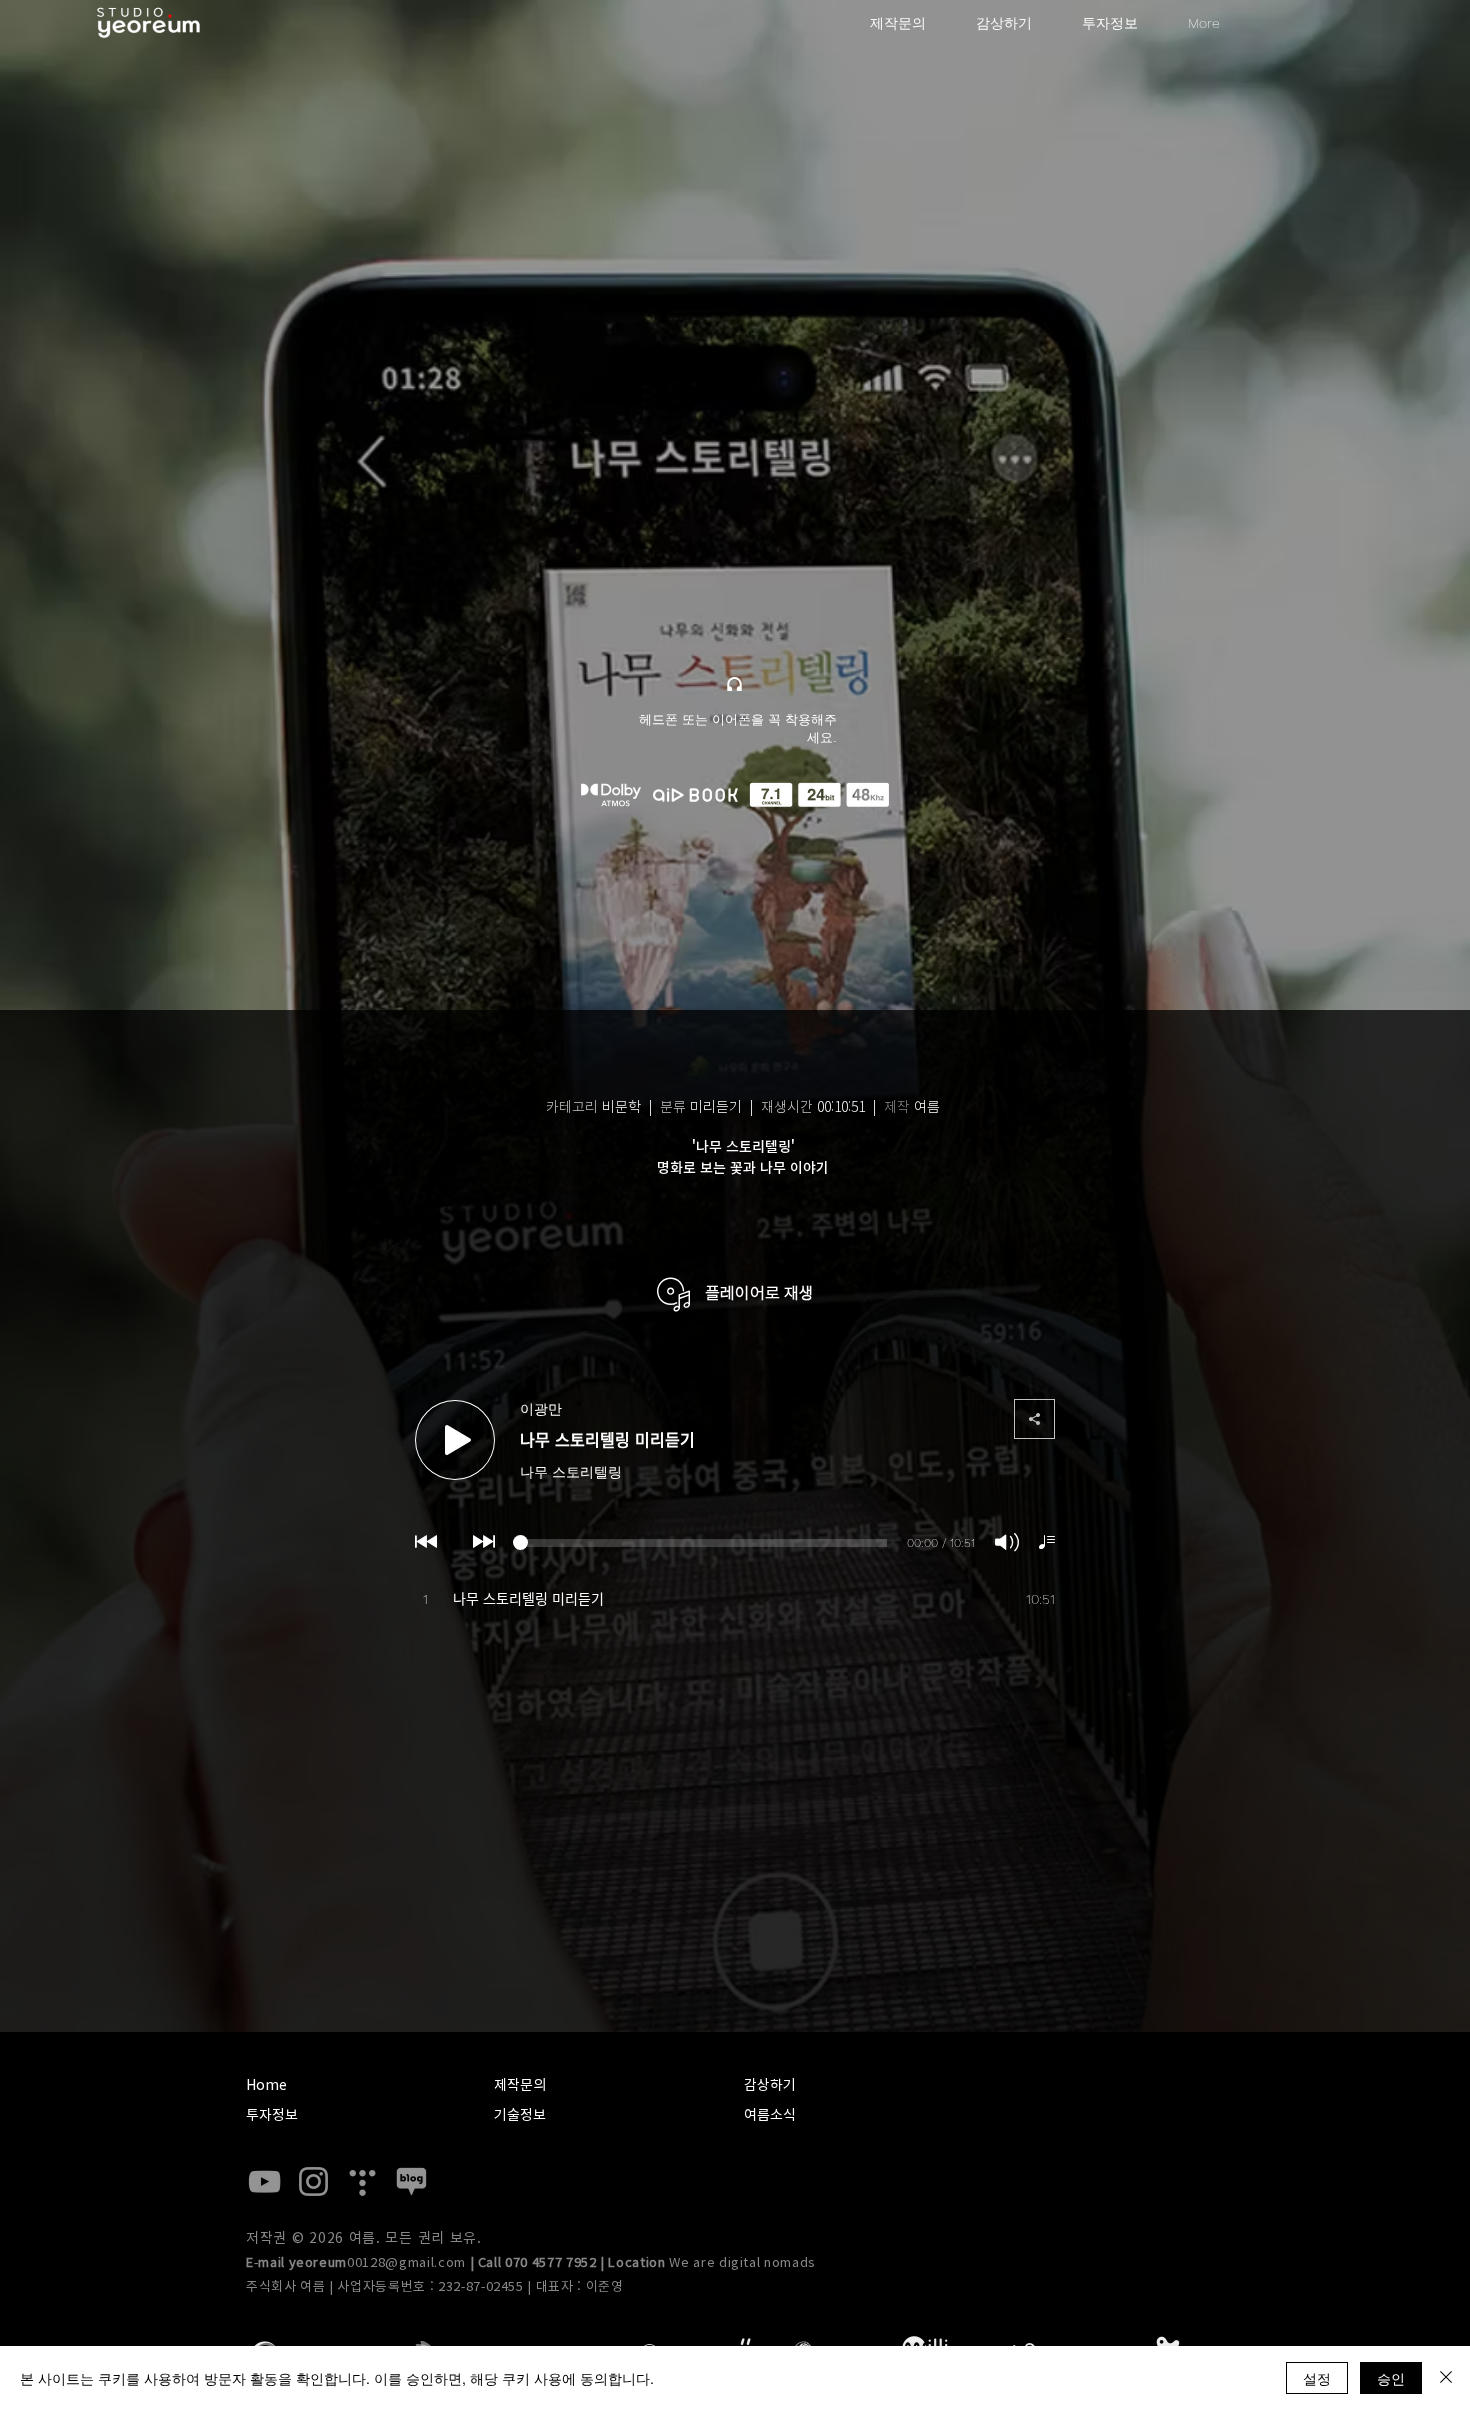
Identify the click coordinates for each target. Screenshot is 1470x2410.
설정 (1317, 2378)
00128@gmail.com (406, 2262)
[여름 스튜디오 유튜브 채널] (264, 2181)
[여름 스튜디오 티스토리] (362, 2181)
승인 (1391, 2378)
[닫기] (1446, 2378)
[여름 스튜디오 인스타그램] (313, 2181)
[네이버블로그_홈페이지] (411, 2181)
